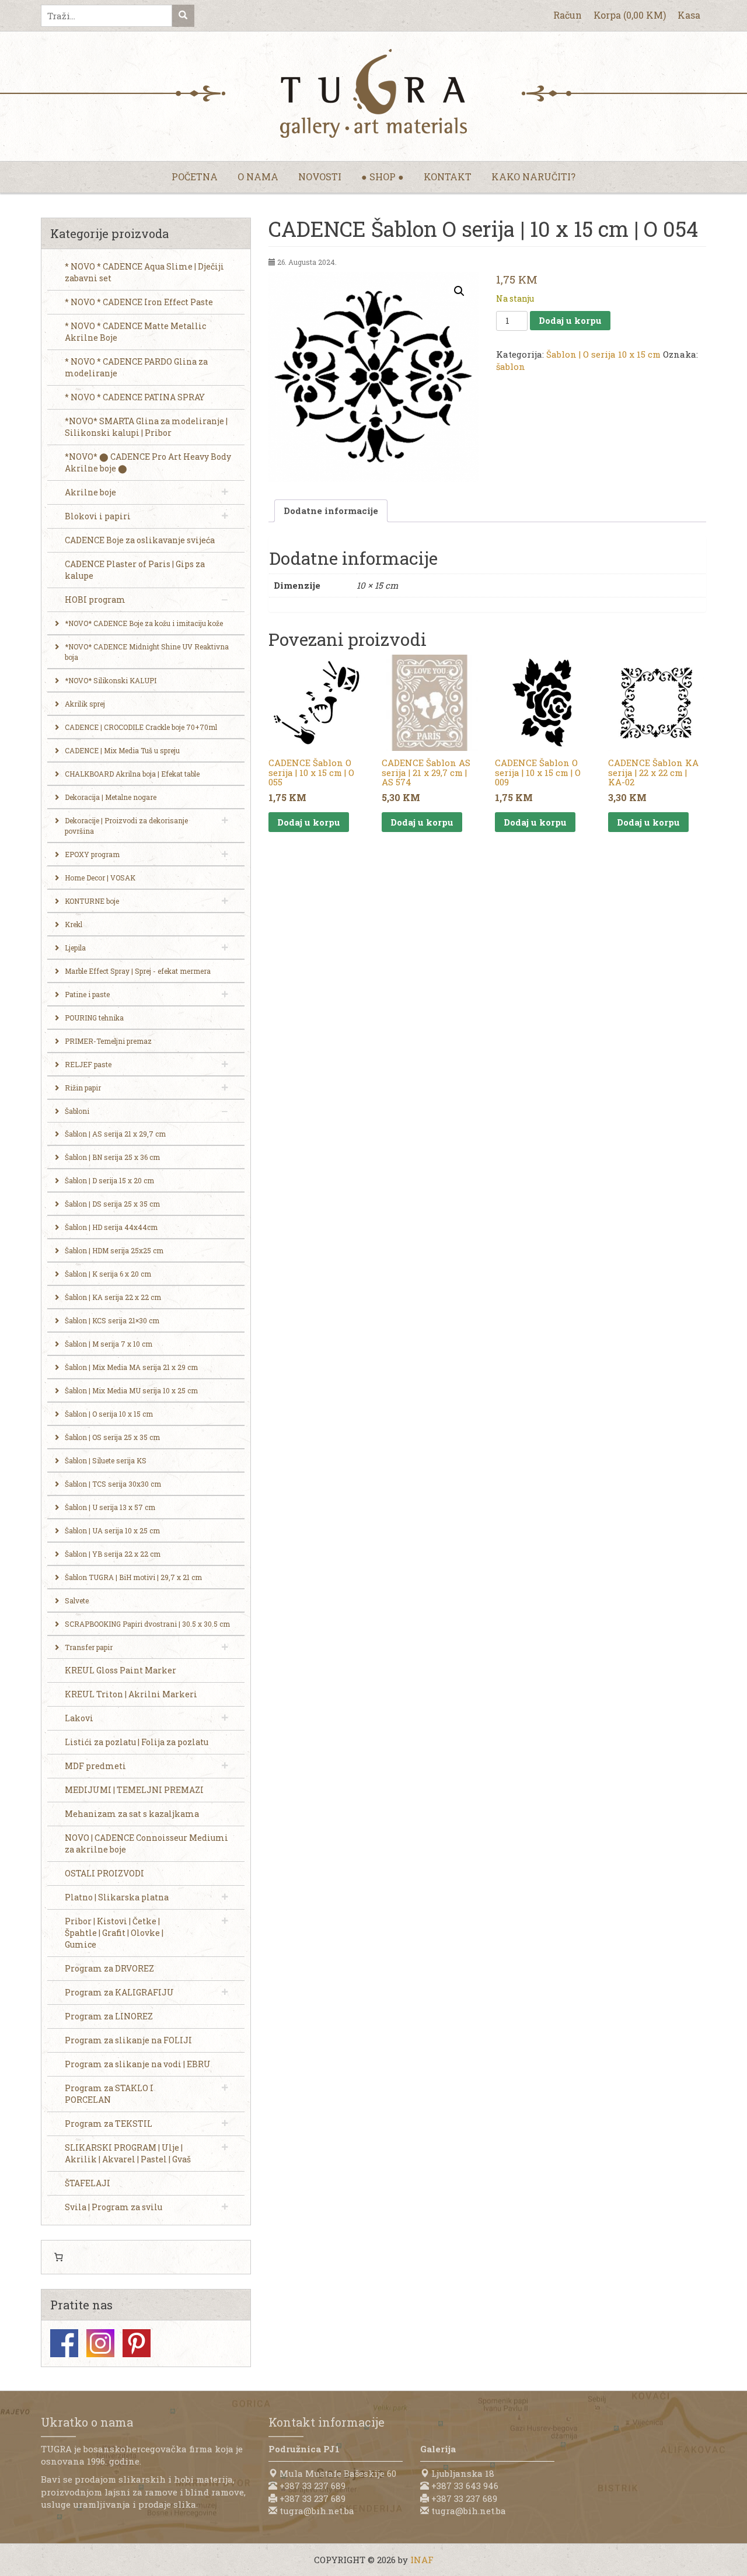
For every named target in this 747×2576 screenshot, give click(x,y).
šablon (511, 366)
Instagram (100, 2343)
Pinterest (137, 2343)
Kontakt (448, 176)
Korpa (630, 15)
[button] (459, 291)
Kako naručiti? (533, 176)
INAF (422, 2560)
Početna (195, 176)
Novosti (320, 176)
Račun (568, 15)
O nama (258, 176)
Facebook (64, 2343)
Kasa (689, 15)
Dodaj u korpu (570, 320)
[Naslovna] (373, 93)
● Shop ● (383, 176)
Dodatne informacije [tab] (331, 511)
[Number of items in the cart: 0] (58, 2257)
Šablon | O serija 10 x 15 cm (603, 354)
